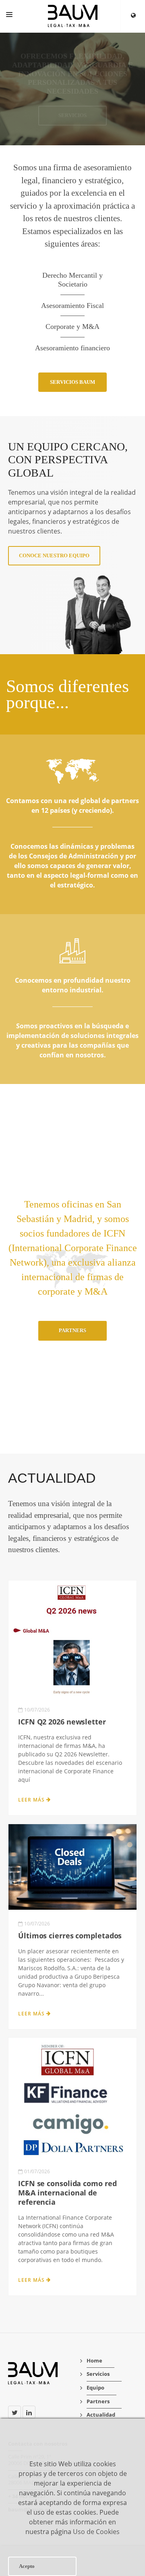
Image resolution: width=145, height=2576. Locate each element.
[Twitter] (14, 2412)
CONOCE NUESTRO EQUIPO (54, 556)
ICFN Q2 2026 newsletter (62, 1722)
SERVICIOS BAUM (72, 382)
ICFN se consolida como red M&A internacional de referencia (67, 2193)
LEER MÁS (32, 1800)
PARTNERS (72, 1330)
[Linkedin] (29, 2412)
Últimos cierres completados (70, 1936)
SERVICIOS (72, 115)
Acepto (27, 2566)
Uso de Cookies (96, 2532)
